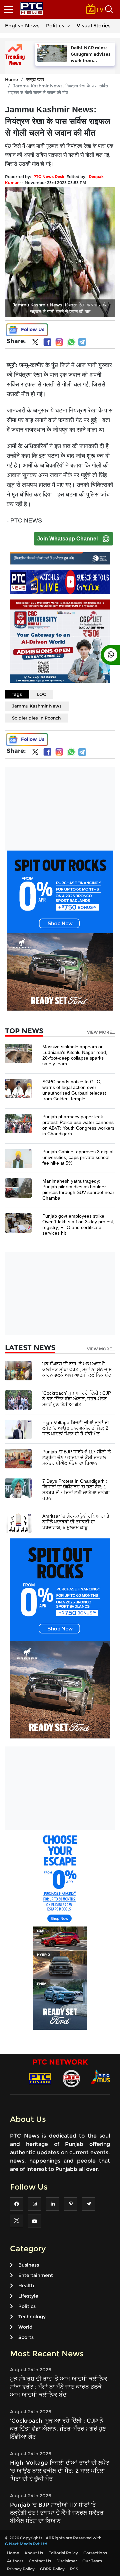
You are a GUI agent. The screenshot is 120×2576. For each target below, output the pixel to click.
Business (29, 2265)
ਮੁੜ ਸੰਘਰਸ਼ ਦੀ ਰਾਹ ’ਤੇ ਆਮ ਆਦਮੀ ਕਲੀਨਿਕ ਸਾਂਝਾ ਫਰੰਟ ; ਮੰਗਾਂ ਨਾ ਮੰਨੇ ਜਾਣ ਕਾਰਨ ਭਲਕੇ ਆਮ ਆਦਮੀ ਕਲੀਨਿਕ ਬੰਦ (77, 1369)
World (25, 2327)
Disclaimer (67, 2561)
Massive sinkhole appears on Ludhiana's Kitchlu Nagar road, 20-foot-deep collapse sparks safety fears (75, 1055)
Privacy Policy (21, 2569)
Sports (26, 2337)
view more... (101, 1032)
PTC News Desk (49, 177)
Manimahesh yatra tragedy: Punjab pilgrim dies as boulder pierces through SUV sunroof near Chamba (78, 1189)
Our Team (92, 2561)
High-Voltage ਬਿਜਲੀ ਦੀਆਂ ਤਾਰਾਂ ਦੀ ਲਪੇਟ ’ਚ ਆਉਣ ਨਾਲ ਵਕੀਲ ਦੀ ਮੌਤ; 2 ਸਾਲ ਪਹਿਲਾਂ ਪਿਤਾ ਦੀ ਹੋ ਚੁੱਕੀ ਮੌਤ (76, 1428)
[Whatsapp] (71, 342)
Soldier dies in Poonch (36, 718)
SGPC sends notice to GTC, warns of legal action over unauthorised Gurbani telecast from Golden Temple (74, 1090)
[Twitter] (35, 343)
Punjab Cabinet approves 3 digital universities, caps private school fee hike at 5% (78, 1157)
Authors (15, 2561)
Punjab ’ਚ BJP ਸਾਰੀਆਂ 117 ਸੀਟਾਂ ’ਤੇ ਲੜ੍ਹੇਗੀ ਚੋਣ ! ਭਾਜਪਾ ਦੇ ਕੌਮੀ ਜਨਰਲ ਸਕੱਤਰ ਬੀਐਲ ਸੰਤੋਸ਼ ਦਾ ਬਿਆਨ (77, 1457)
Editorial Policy (63, 2553)
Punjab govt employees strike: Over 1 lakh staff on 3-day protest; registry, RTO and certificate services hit (78, 1224)
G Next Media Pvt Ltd (26, 2544)
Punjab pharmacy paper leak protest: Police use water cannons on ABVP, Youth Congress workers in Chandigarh (78, 1125)
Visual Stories (94, 26)
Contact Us (40, 2561)
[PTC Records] (71, 2078)
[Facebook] (47, 342)
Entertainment (36, 2275)
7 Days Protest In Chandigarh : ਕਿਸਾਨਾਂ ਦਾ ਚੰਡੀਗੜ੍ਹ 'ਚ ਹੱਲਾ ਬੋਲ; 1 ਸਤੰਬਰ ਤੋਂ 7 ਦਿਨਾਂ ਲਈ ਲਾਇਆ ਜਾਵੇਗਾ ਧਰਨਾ (76, 1490)
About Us (34, 2553)
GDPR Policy (52, 2569)
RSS (74, 2569)
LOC (42, 694)
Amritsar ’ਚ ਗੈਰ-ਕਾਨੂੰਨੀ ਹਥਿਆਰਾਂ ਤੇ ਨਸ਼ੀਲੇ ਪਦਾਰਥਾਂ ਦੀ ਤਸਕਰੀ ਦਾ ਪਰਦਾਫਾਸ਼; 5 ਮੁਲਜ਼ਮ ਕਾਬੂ (76, 1522)
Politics (55, 26)
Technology (32, 2317)
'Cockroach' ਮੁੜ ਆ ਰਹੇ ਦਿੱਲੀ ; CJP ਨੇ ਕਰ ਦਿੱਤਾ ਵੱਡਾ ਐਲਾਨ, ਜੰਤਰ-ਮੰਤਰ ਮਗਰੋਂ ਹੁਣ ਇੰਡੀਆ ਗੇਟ (77, 1399)
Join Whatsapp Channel (67, 539)
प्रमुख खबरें (35, 79)
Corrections (95, 2553)
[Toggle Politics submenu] (68, 26)
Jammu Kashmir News (37, 706)
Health (26, 2286)
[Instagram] (59, 342)
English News (22, 26)
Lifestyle (28, 2296)
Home (11, 79)
